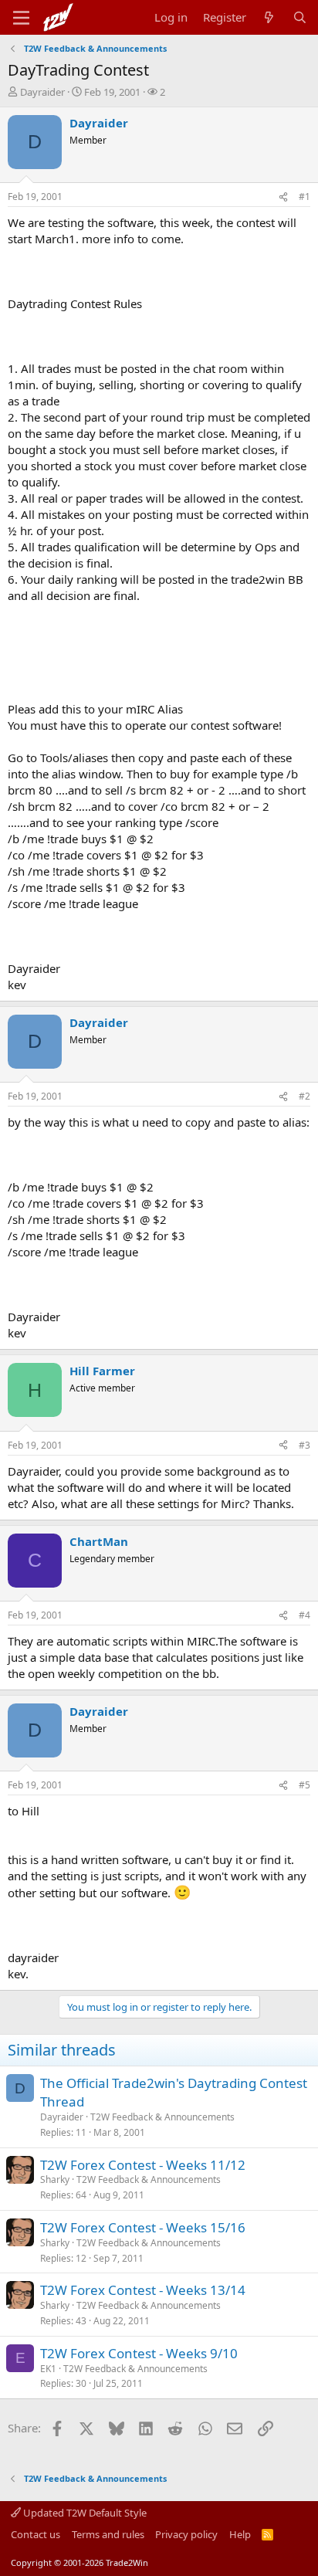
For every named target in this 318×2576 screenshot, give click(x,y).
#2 (304, 1096)
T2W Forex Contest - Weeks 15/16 (143, 2227)
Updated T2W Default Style (84, 2513)
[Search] (300, 17)
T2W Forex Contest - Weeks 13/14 (143, 2290)
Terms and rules (108, 2534)
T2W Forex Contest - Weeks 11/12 (143, 2165)
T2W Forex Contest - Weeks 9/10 (139, 2353)
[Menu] (21, 18)
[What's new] (269, 17)
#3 (304, 1445)
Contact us (36, 2534)
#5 (304, 1785)
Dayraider (42, 92)
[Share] (283, 197)
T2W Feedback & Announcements (162, 2117)
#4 (304, 1615)
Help (240, 2534)
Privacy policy (186, 2534)
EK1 (48, 2369)
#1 (304, 197)
